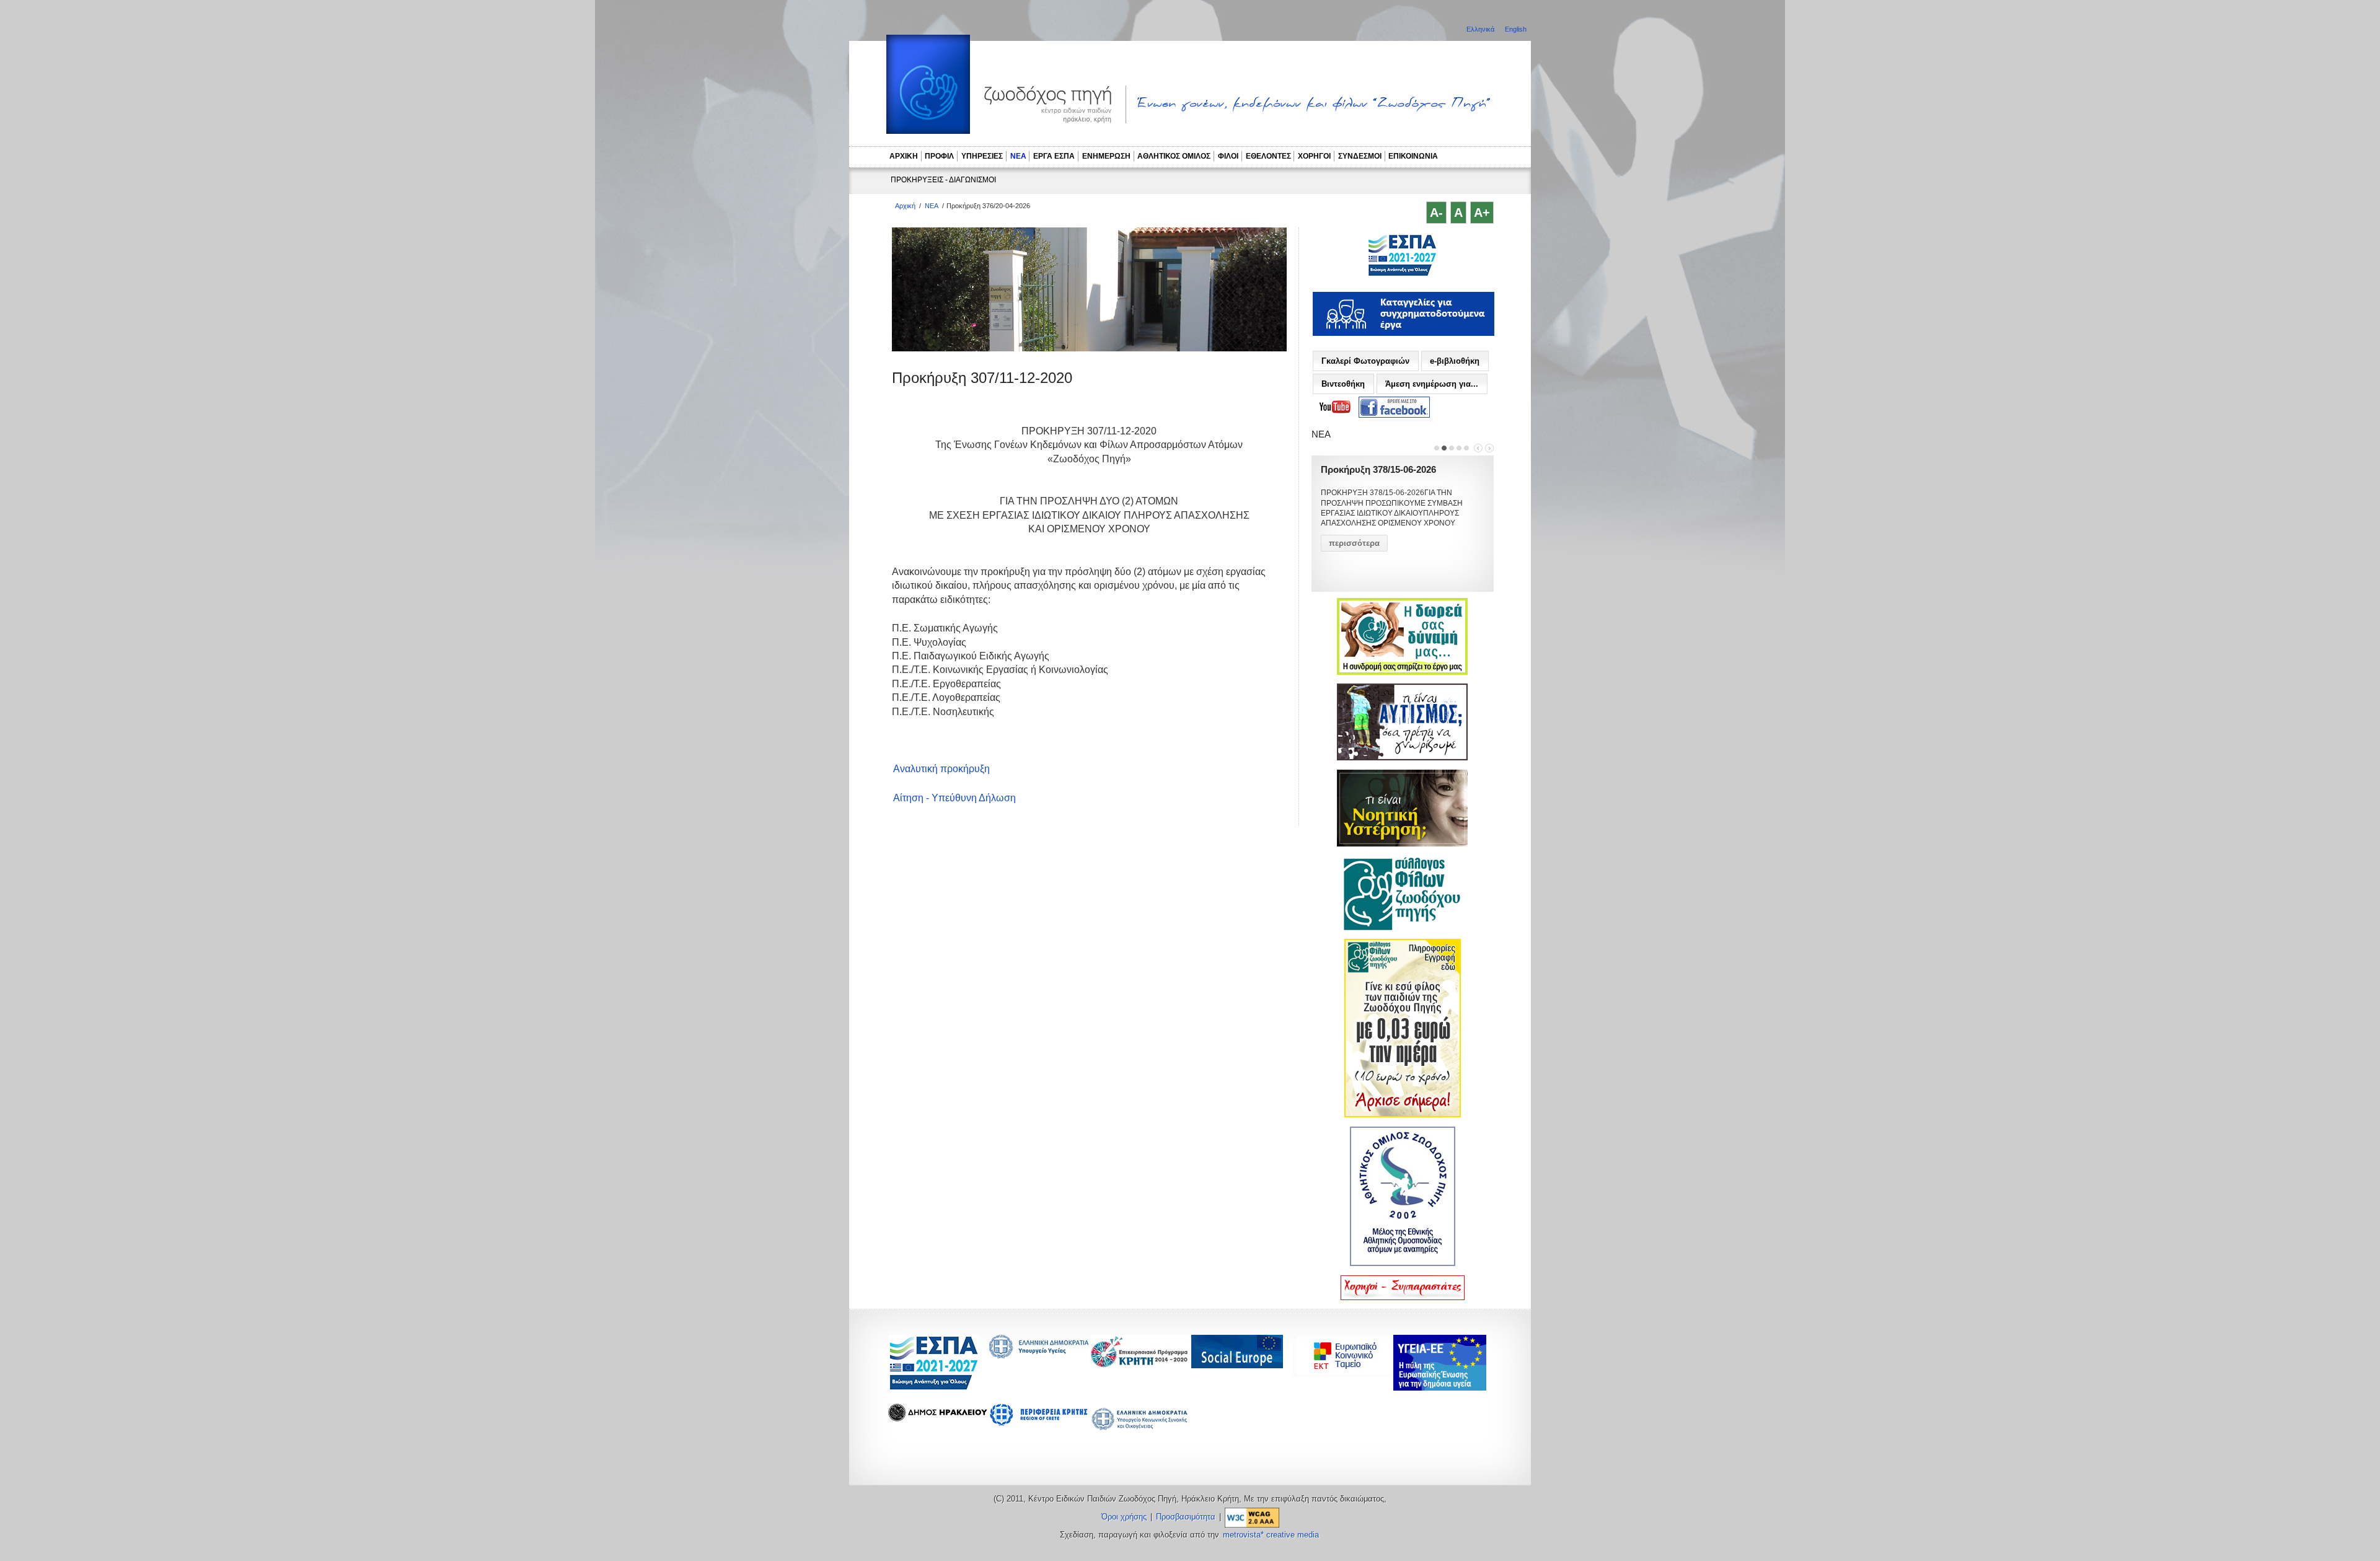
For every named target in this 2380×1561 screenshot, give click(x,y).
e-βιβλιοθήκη (1455, 361)
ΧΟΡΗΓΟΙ (1314, 156)
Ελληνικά (1481, 29)
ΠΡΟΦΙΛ (939, 156)
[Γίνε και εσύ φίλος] (1403, 1115)
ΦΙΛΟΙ (1228, 156)
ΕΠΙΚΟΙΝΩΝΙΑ (1413, 156)
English (1516, 29)
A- (1436, 213)
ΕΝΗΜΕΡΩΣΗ (1106, 156)
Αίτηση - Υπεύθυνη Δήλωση (954, 798)
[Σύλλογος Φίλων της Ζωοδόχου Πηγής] (1403, 928)
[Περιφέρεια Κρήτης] (1140, 1364)
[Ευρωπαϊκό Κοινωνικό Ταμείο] (1346, 1374)
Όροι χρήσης (1124, 1517)
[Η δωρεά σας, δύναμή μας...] (1402, 672)
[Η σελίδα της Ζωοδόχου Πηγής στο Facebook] (1394, 407)
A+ (1482, 213)
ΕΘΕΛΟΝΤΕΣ (1268, 156)
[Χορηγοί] (1403, 1298)
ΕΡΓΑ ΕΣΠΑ (1054, 156)
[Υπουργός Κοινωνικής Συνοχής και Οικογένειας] (1140, 1429)
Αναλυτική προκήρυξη (941, 769)
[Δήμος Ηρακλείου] (938, 1418)
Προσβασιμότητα (1186, 1517)
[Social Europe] (1237, 1365)
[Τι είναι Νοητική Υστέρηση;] (1402, 844)
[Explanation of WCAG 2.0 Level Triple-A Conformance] (1252, 1517)
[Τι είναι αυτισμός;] (1402, 758)
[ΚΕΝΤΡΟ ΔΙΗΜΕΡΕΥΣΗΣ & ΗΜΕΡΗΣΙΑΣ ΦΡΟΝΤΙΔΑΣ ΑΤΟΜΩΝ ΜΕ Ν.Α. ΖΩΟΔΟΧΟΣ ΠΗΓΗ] (1402, 275)
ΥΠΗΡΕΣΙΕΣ (982, 156)
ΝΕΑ (1018, 156)
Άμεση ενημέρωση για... (1432, 384)
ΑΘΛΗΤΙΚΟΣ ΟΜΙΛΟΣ (1174, 156)
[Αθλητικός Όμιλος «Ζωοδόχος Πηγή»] (1403, 1264)
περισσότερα (1354, 543)
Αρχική (905, 206)
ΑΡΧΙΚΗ (904, 156)
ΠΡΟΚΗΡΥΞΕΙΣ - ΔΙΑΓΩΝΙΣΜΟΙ (943, 180)
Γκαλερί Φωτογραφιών (1365, 361)
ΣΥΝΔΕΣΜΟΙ (1360, 156)
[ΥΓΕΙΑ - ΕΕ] (1440, 1387)
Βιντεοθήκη (1343, 384)
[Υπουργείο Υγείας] (1039, 1355)
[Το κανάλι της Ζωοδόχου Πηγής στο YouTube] (1335, 407)
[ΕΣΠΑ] (934, 1388)
